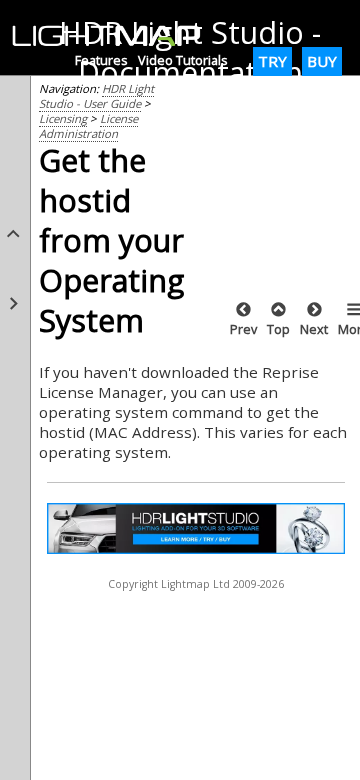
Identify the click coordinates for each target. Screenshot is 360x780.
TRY (272, 61)
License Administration (88, 126)
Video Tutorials (183, 60)
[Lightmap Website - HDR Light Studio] (114, 37)
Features (101, 60)
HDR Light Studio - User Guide (96, 96)
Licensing (63, 118)
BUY (322, 61)
